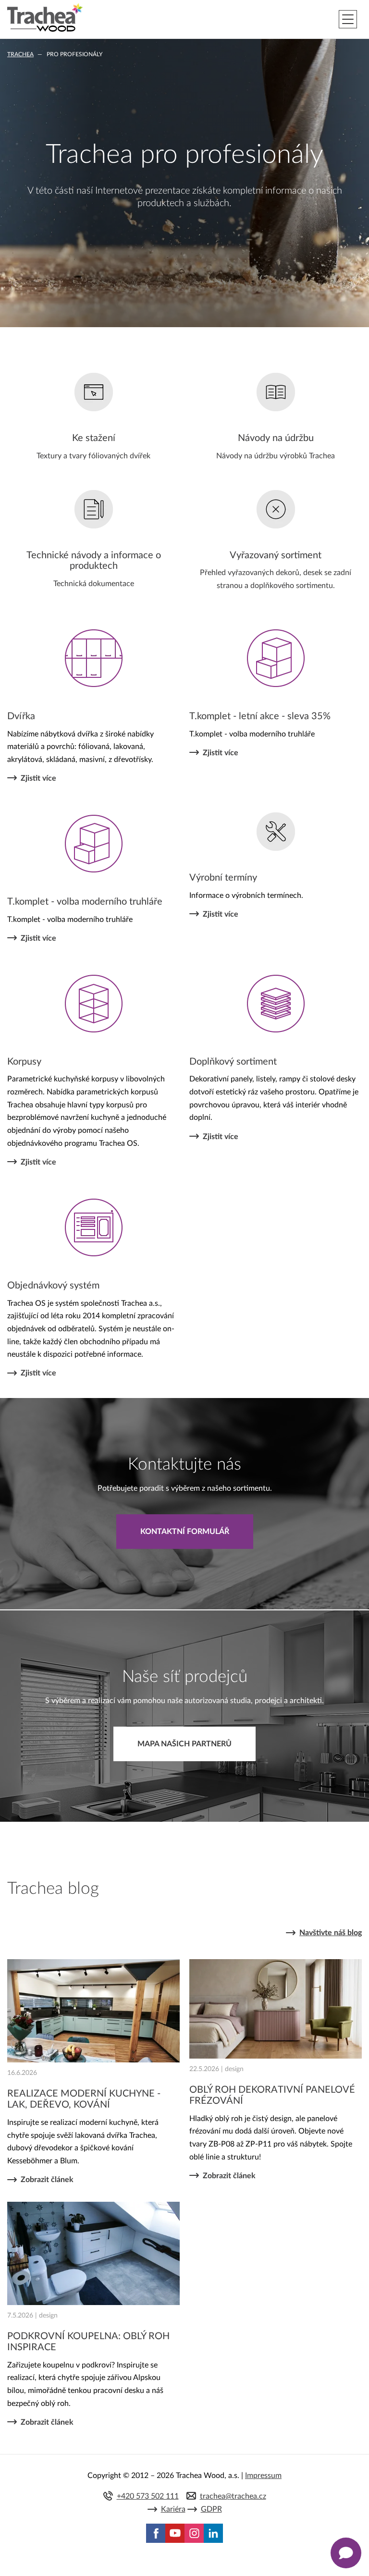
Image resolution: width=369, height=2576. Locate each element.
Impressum (263, 2476)
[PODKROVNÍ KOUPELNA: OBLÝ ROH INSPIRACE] (93, 2253)
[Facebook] (156, 2533)
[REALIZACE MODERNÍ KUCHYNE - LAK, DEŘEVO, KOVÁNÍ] (93, 2011)
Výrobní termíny (223, 878)
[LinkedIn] (213, 2533)
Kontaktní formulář (185, 1532)
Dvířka (21, 716)
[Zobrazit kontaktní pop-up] (346, 2553)
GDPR (211, 2509)
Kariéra (173, 2509)
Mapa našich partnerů (184, 1744)
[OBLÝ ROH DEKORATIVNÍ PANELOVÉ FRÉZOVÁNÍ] (276, 2009)
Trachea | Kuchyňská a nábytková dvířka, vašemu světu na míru (45, 18)
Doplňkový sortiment (233, 1062)
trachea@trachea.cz (233, 2496)
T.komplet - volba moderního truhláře (85, 902)
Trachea (20, 54)
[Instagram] (194, 2533)
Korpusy (24, 1062)
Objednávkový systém (53, 1286)
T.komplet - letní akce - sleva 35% (260, 716)
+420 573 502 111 (148, 2496)
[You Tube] (175, 2533)
